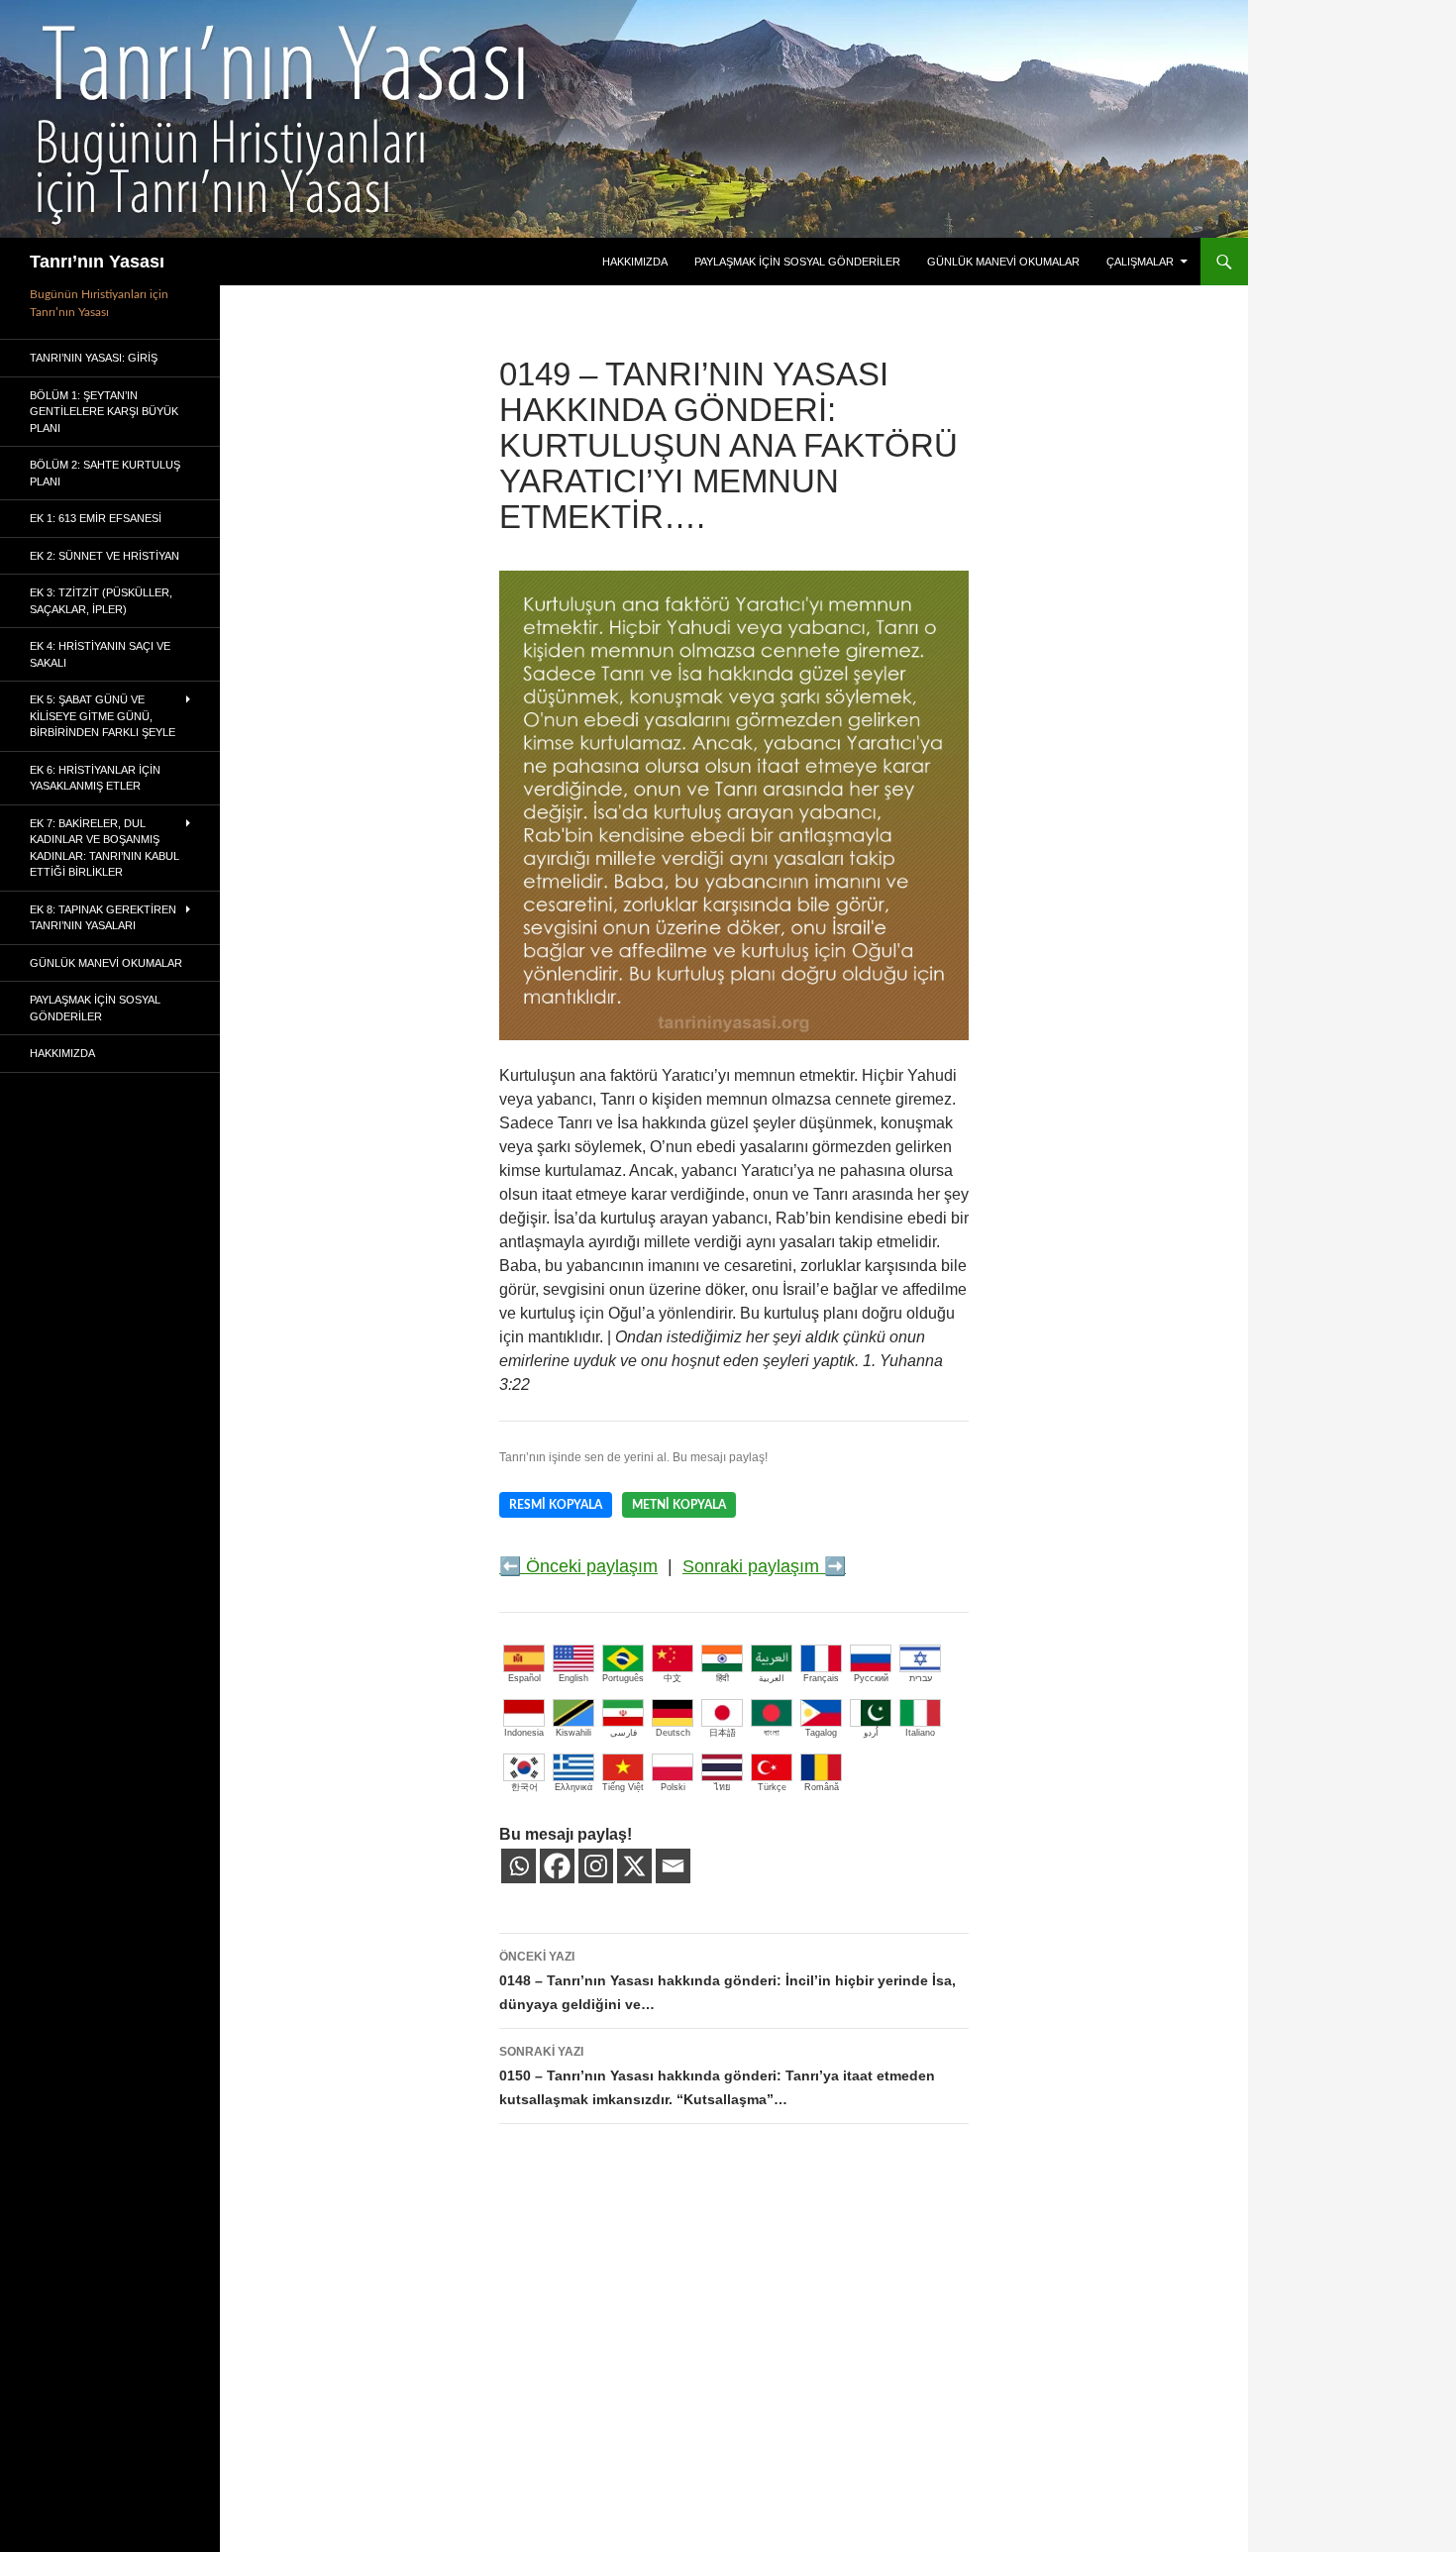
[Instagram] (596, 1866)
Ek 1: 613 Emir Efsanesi (96, 518)
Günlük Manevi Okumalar (1003, 262)
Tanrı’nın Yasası (97, 262)
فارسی (624, 1733)
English (573, 1678)
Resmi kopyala (556, 1505)
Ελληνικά (573, 1787)
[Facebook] (557, 1866)
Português (623, 1678)
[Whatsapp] (519, 1866)
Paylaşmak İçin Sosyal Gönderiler (797, 262)
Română (822, 1787)
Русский (871, 1678)
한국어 (524, 1787)
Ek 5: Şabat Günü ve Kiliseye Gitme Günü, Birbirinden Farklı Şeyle (103, 716)
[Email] (673, 1866)
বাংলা (772, 1733)
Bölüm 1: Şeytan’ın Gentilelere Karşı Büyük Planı (104, 412)
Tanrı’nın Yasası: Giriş (94, 358)
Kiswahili (573, 1733)
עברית (921, 1678)
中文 (673, 1678)
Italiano (920, 1733)
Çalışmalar (1140, 262)
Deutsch (673, 1733)
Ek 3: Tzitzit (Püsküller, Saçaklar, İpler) (101, 601)
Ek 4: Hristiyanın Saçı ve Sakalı (100, 654)
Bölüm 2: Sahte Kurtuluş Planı (105, 473)
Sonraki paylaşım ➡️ (764, 1566)
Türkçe (772, 1787)
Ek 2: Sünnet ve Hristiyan (104, 556)
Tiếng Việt (623, 1787)
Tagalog (821, 1733)
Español (524, 1678)
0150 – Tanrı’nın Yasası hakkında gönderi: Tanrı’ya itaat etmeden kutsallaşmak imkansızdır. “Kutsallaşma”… (717, 2076)
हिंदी (723, 1678)
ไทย (722, 1787)
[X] (634, 1866)
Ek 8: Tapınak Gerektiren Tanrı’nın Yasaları (103, 918)
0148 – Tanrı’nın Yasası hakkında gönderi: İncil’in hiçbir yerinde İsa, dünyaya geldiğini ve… (728, 1981)
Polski (673, 1787)
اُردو (871, 1733)
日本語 (723, 1733)
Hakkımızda (635, 262)
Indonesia (524, 1733)
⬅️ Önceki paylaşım (578, 1566)
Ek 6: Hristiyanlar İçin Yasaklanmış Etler (95, 778)
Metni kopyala (679, 1505)
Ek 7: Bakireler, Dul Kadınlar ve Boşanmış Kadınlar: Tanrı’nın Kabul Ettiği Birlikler (104, 848)
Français (821, 1678)
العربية (772, 1678)
